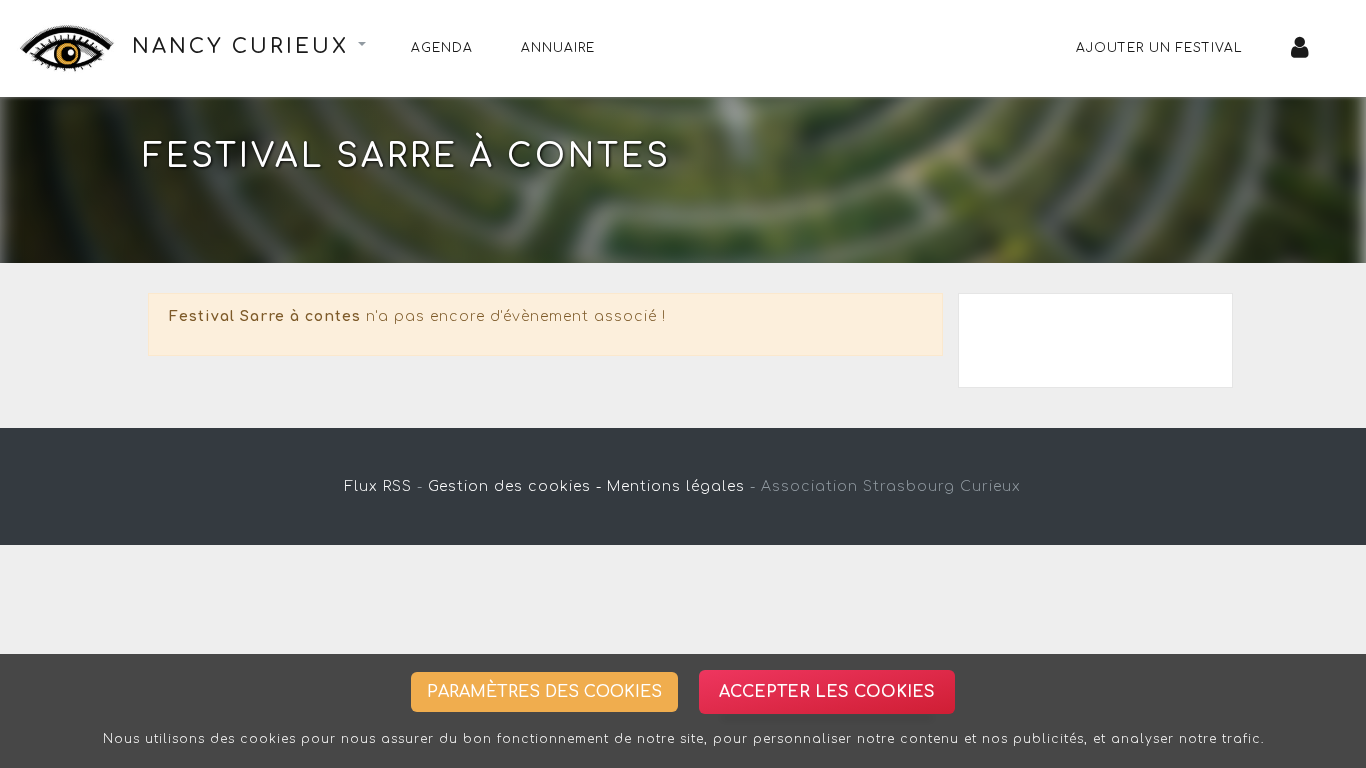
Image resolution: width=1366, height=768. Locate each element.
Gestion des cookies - (515, 486)
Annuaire (558, 48)
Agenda (442, 48)
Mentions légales (676, 486)
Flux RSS (378, 486)
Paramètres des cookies (544, 692)
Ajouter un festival (1159, 48)
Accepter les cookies (827, 692)
